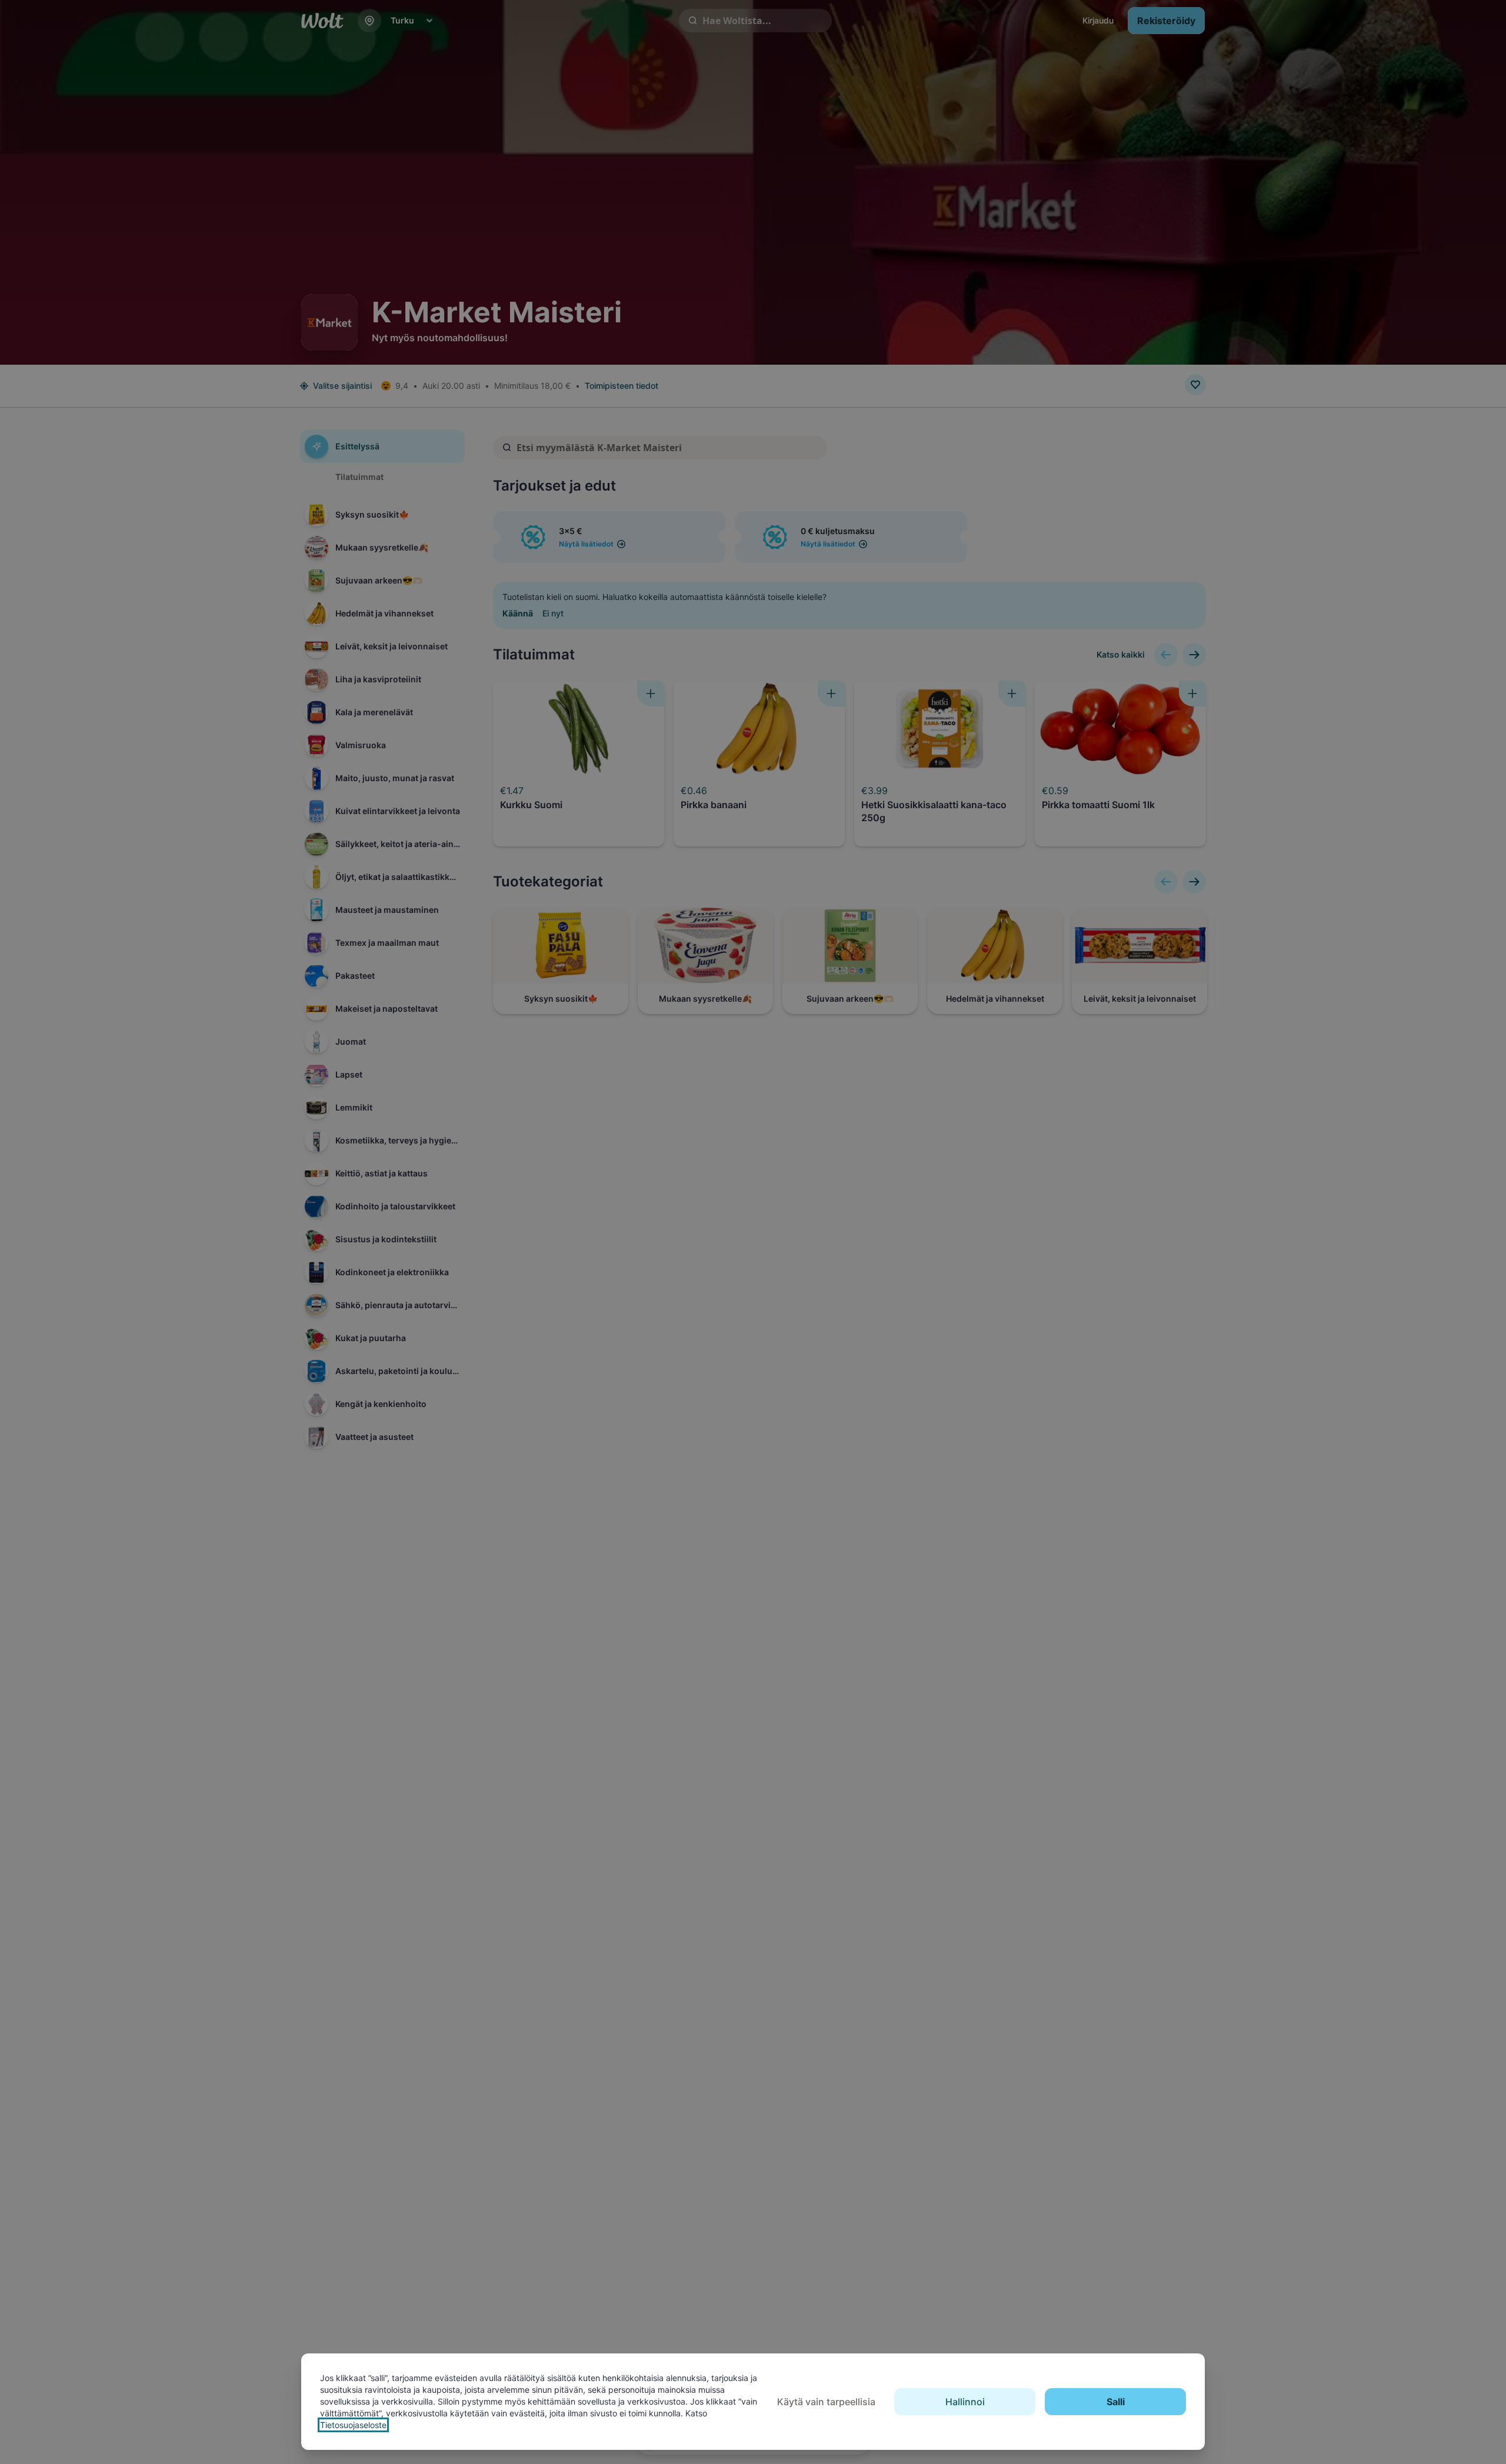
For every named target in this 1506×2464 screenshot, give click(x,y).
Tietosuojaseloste (353, 2425)
